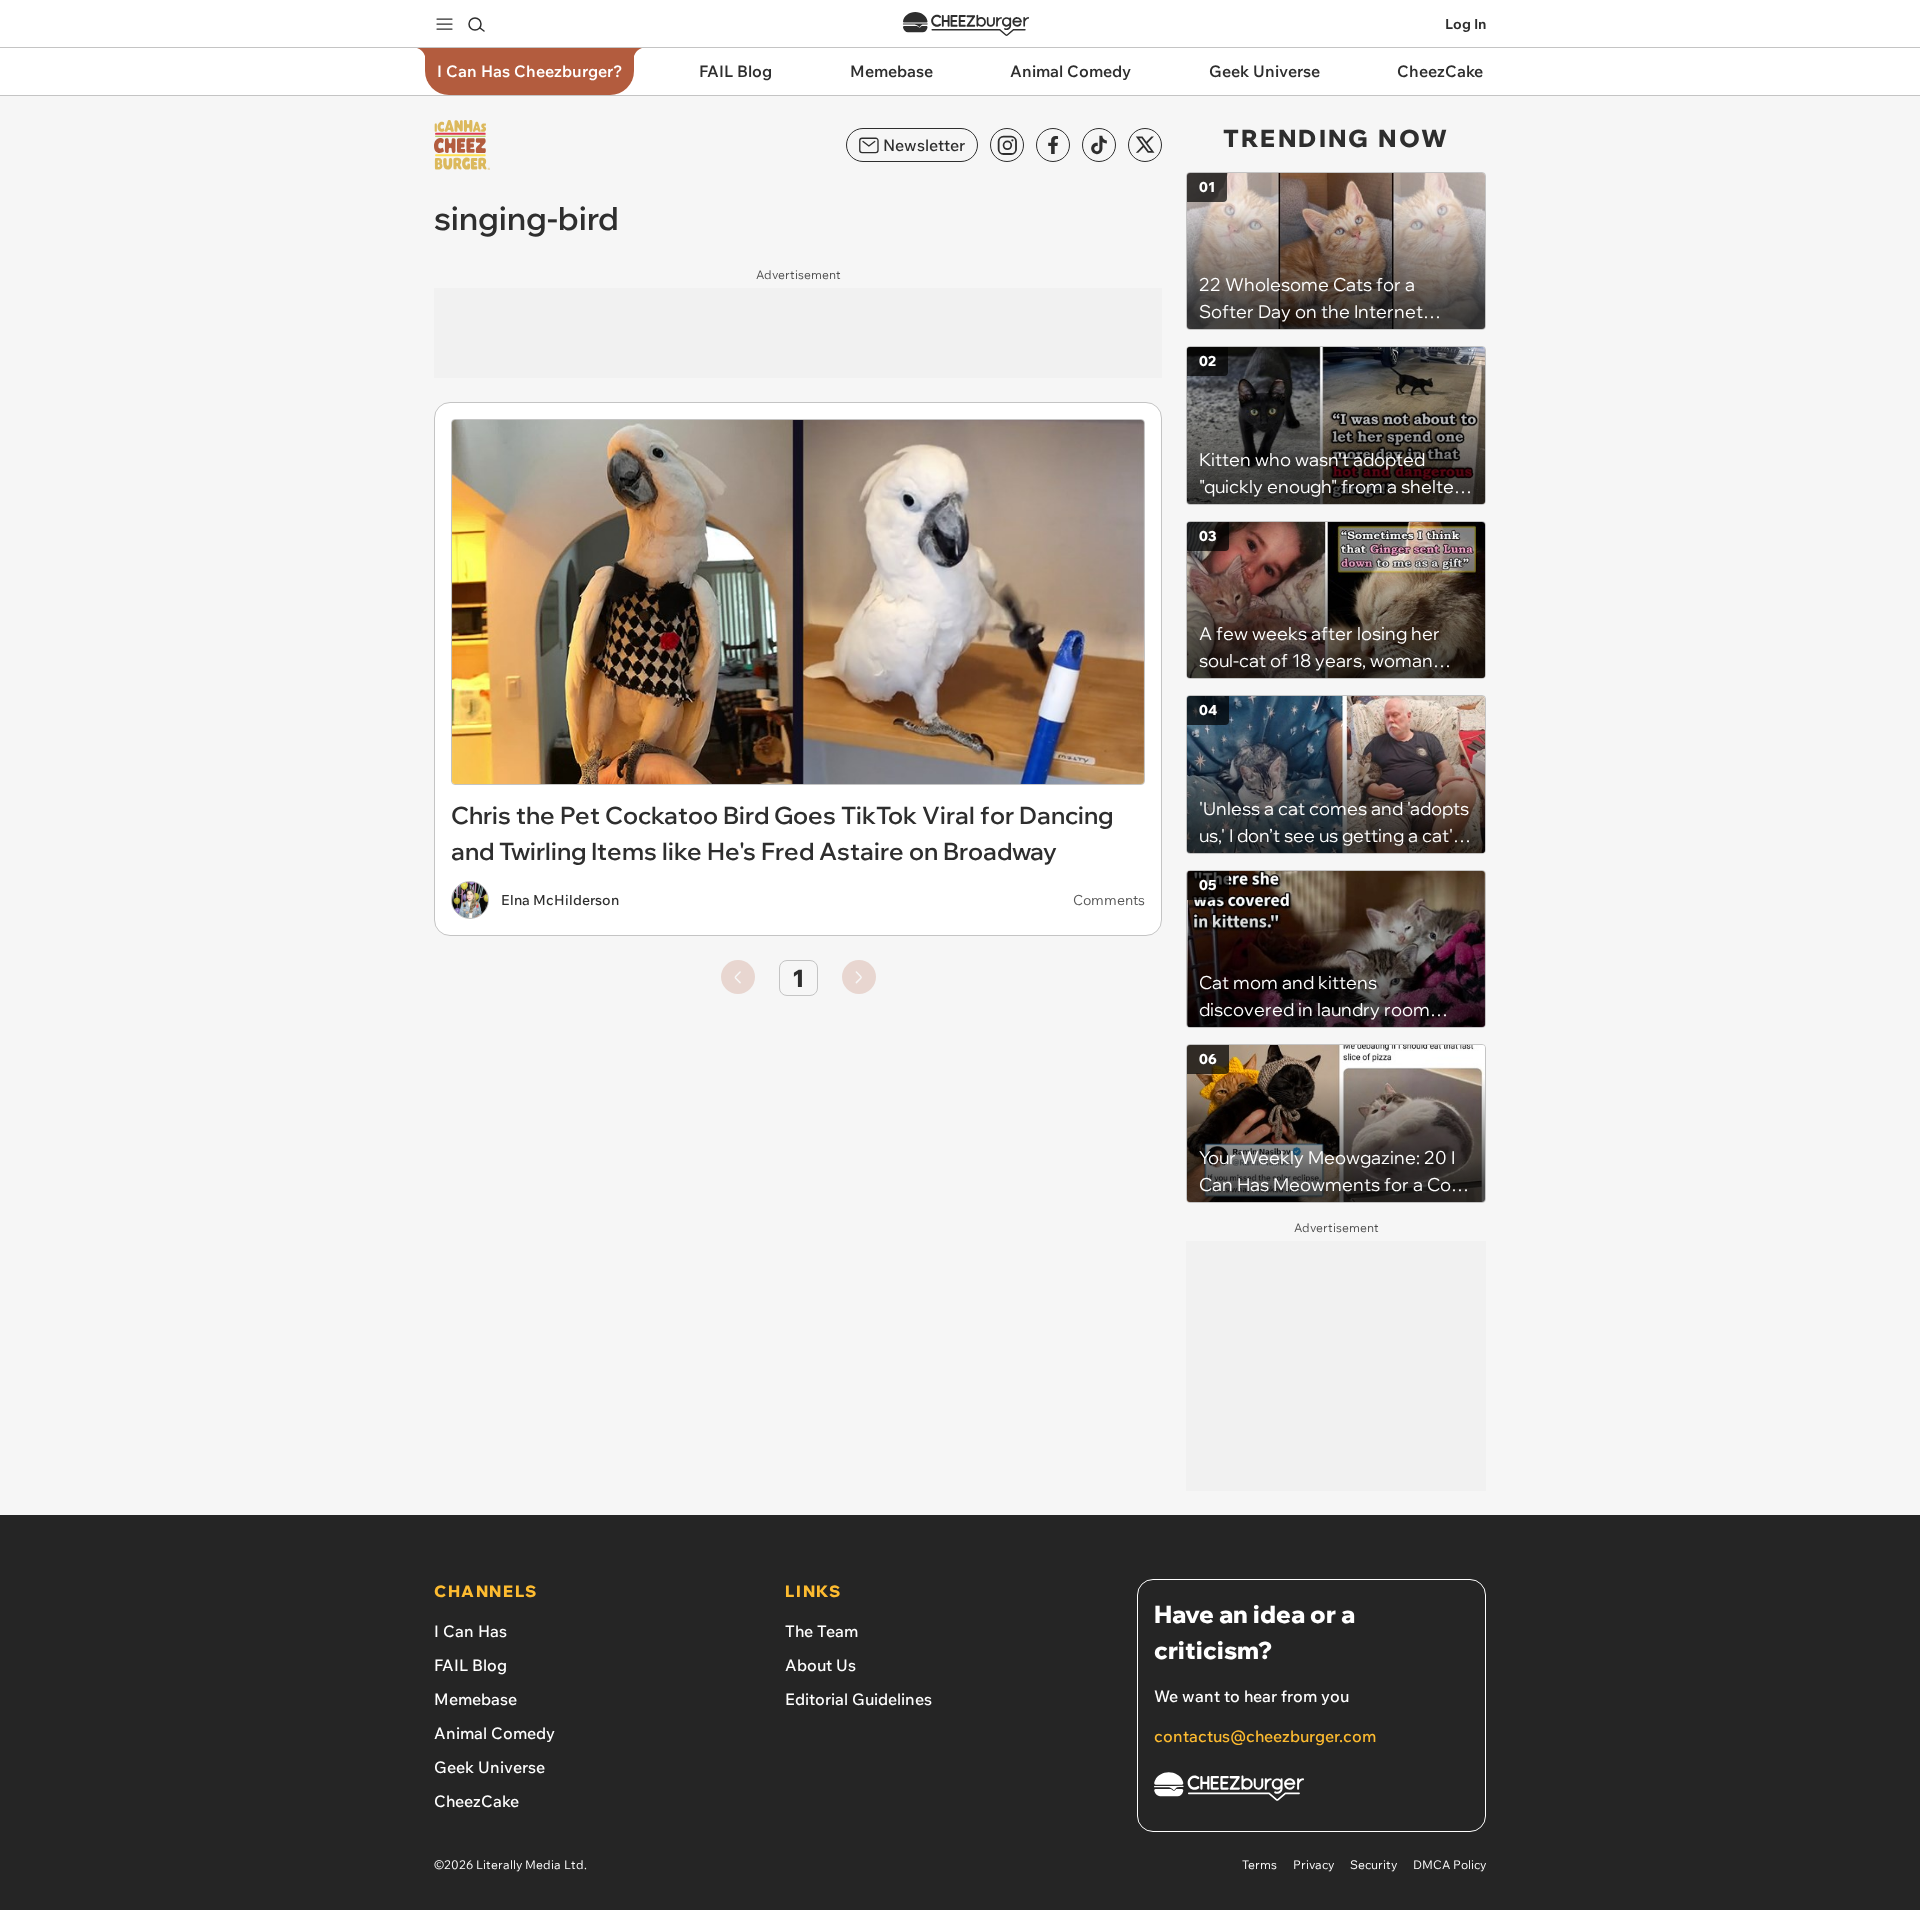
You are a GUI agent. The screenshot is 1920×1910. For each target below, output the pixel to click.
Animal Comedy (494, 1733)
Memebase (475, 1699)
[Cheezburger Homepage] (966, 24)
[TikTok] (1099, 145)
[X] (1145, 145)
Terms (1259, 1864)
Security (1373, 1864)
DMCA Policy (1449, 1864)
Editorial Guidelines (858, 1699)
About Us (820, 1665)
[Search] (476, 24)
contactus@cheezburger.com (1265, 1736)
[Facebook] (1053, 145)
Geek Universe (489, 1767)
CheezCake (476, 1801)
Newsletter (924, 145)
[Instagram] (1007, 145)
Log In (1465, 24)
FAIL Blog (470, 1665)
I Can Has (470, 1631)
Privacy (1313, 1864)
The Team (821, 1631)
